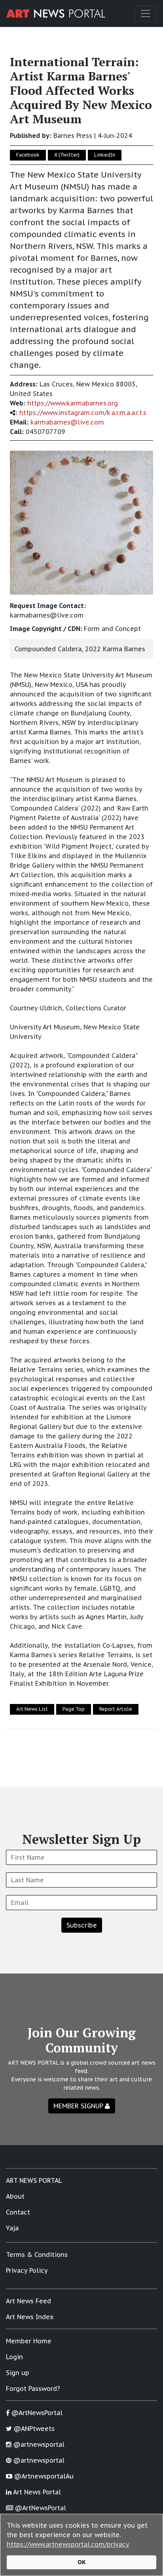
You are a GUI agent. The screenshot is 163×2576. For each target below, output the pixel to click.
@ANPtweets (33, 2429)
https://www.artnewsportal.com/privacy (68, 2544)
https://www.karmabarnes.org (73, 403)
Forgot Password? (33, 2389)
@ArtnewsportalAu (43, 2476)
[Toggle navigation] (146, 13)
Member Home (29, 2341)
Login (14, 2357)
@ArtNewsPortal (36, 2413)
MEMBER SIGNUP (79, 2106)
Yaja (12, 2228)
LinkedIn (105, 155)
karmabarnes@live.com (67, 422)
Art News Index (30, 2317)
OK (82, 2562)
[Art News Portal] (56, 13)
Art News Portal (36, 2492)
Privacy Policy (27, 2270)
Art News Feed (28, 2301)
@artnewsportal (38, 2444)
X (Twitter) (67, 155)
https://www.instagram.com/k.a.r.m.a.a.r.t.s (83, 413)
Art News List (32, 1709)
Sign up (18, 2373)
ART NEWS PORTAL (34, 2180)
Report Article (116, 1709)
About (15, 2196)
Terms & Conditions (37, 2255)
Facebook (28, 155)
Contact (18, 2212)
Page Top (74, 1709)
